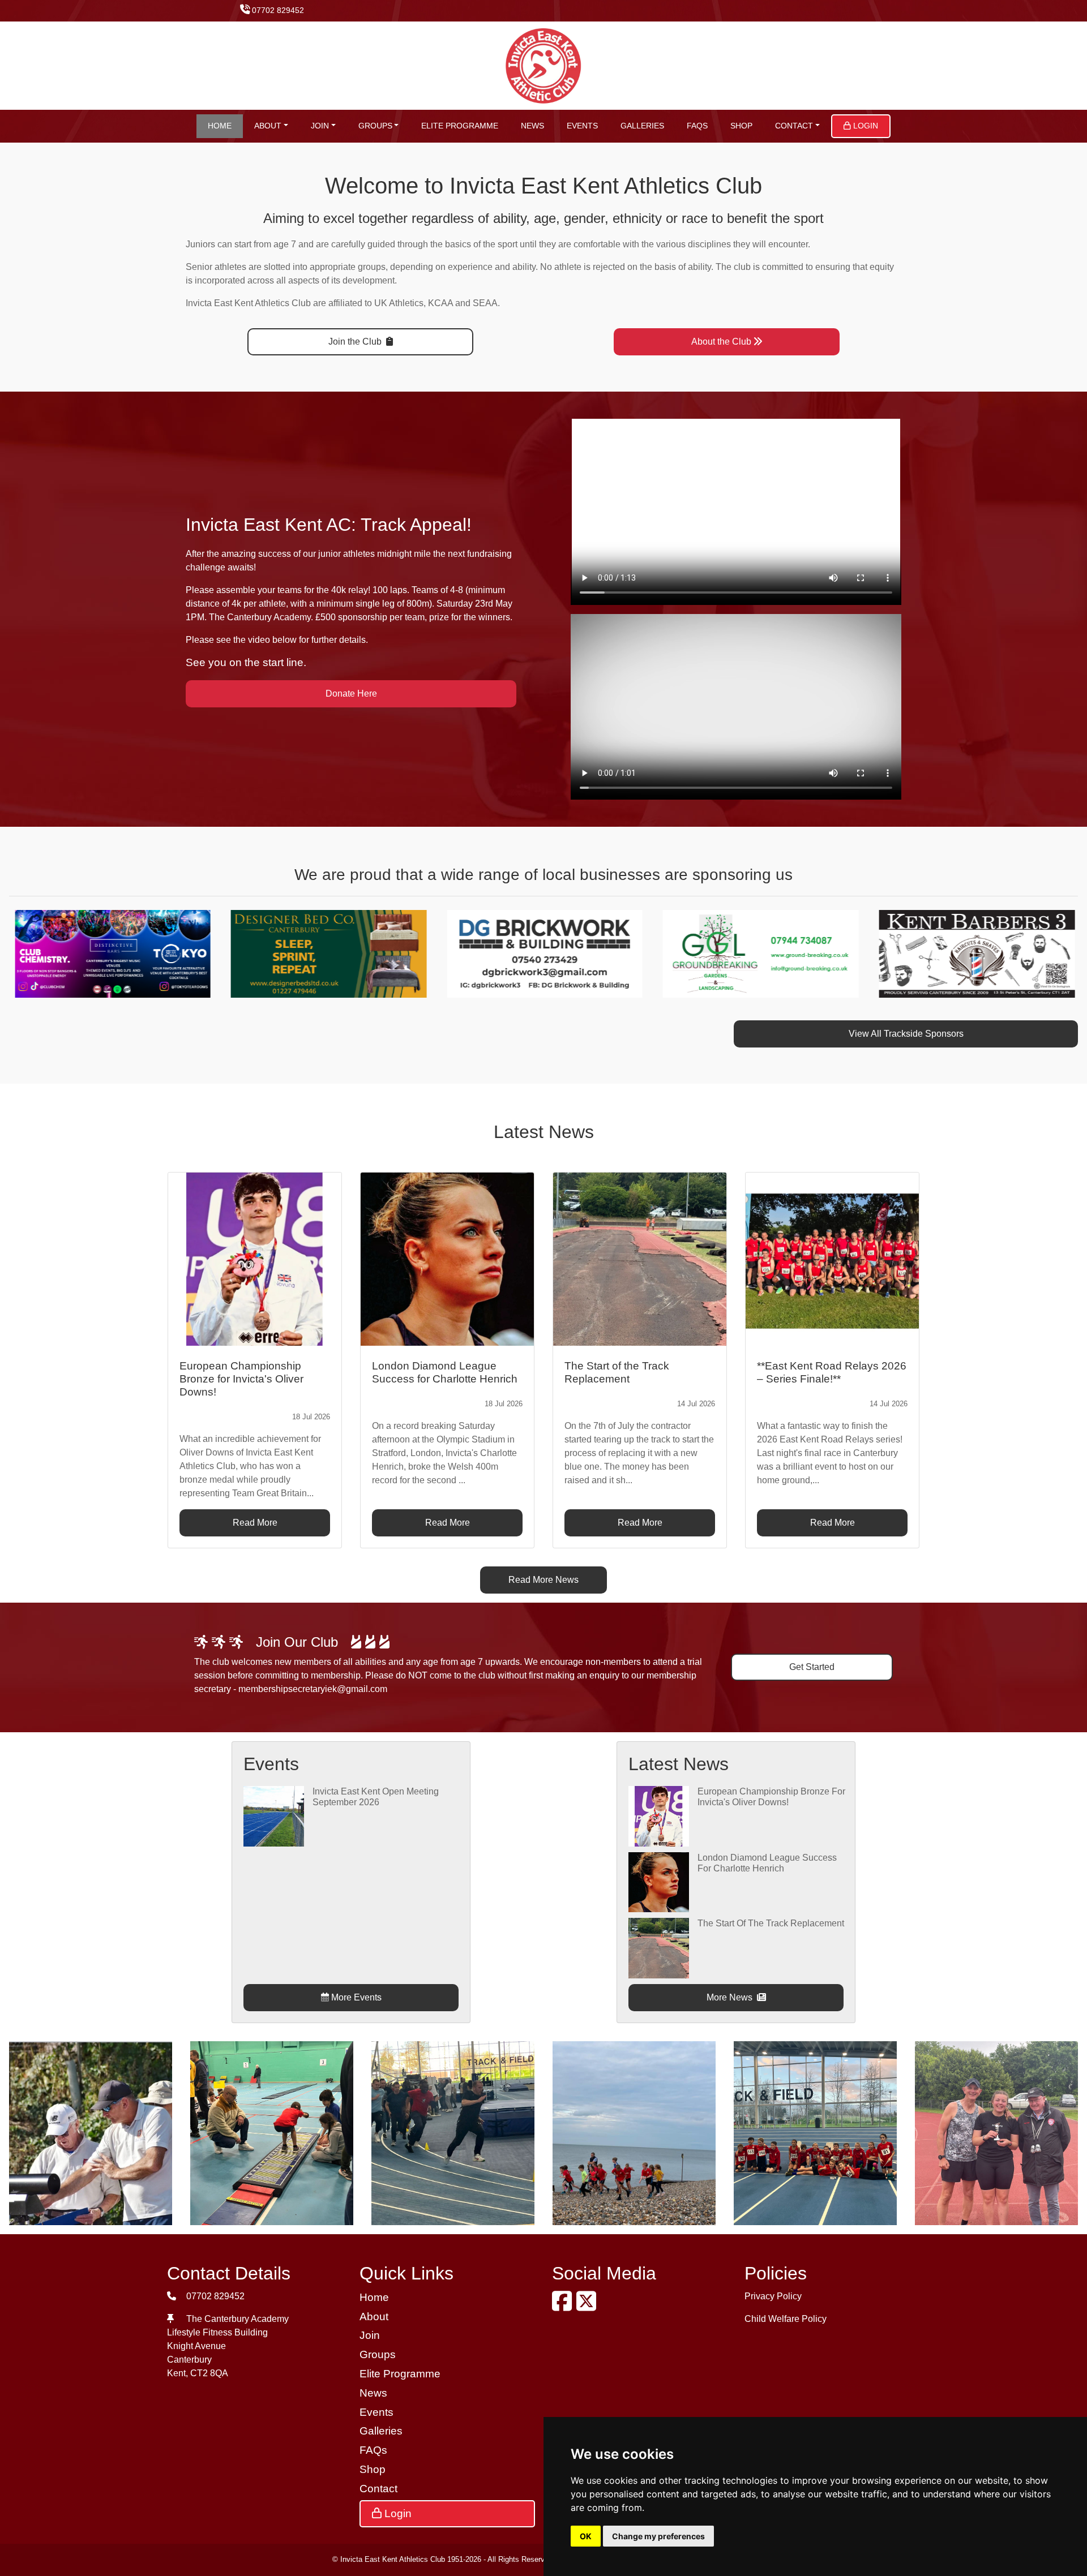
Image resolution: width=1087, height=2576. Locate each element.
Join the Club (356, 342)
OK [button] (586, 2536)
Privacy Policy (773, 2296)
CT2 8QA (209, 2373)
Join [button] (320, 126)
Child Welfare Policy (786, 2319)
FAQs (697, 126)
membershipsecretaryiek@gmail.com (313, 1689)
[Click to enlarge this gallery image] (91, 2132)
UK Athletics (399, 303)
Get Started (812, 1667)
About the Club (721, 342)
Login (865, 126)
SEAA (485, 303)
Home (220, 126)
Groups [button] (375, 126)
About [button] (268, 126)
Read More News (543, 1580)
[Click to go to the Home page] (544, 65)
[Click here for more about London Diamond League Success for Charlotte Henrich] (658, 1881)
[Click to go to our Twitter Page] (589, 2306)
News (532, 126)
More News (731, 1997)
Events (582, 126)
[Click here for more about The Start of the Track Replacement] (658, 1948)
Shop (741, 126)
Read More (255, 1523)
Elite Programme (460, 126)
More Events (355, 1997)
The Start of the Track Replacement (771, 1923)
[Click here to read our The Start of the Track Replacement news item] (640, 1259)
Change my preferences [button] (658, 2536)
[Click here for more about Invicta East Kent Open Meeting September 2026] (273, 1816)
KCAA (440, 303)
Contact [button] (794, 126)
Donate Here (351, 694)
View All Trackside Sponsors (906, 1034)
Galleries (642, 126)
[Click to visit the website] (108, 953)
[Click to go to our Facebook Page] (564, 2306)
